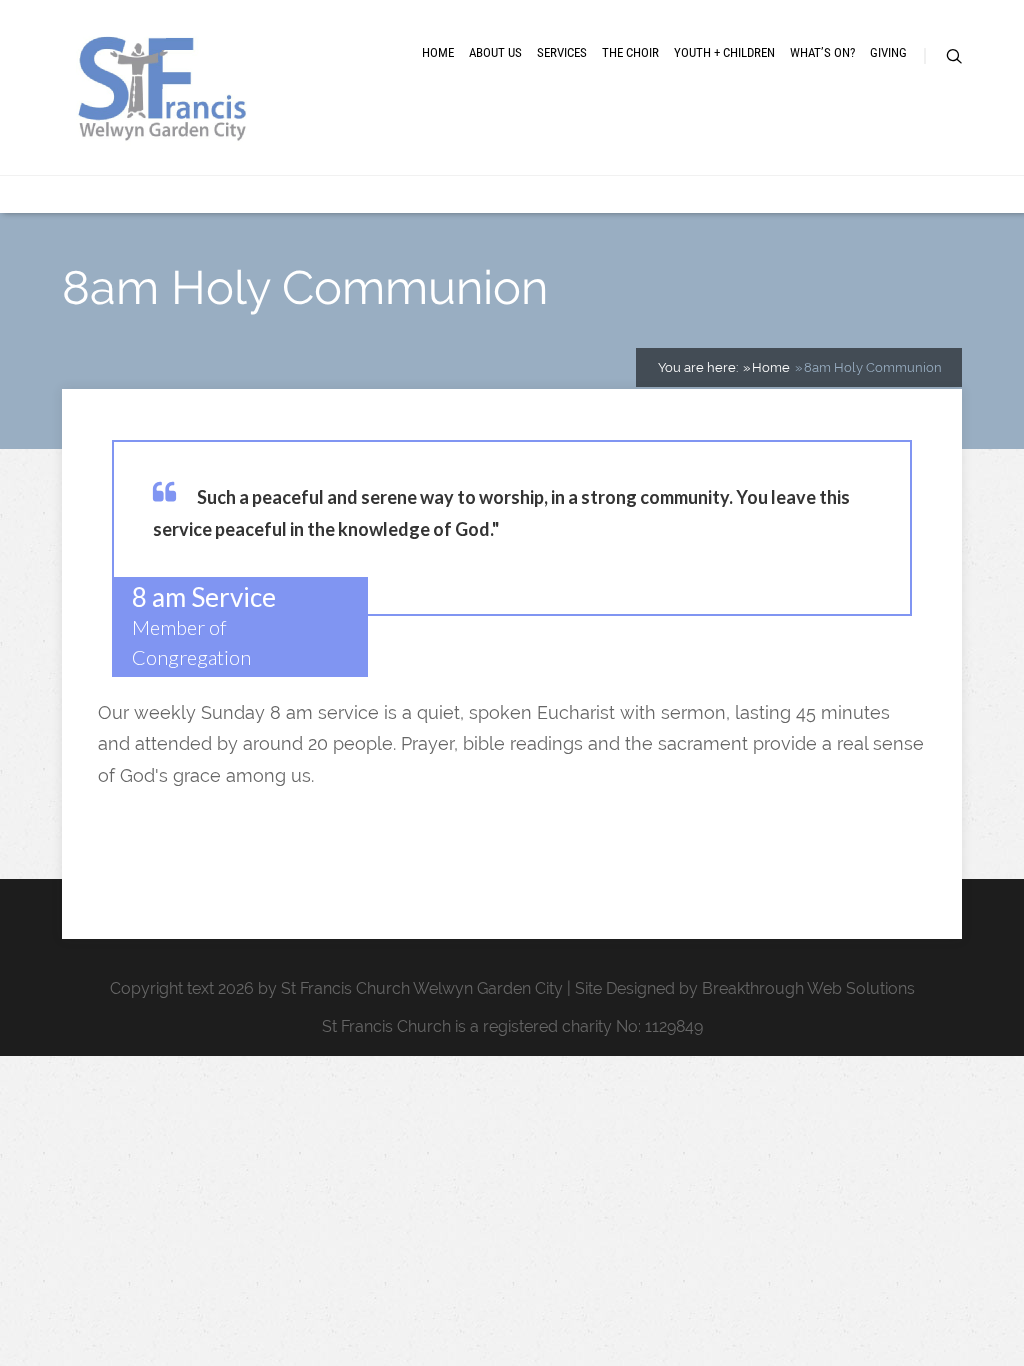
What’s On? (822, 52)
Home (438, 52)
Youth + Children (724, 52)
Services (562, 52)
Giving (888, 52)
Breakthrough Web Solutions (808, 988)
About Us (495, 52)
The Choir (630, 52)
